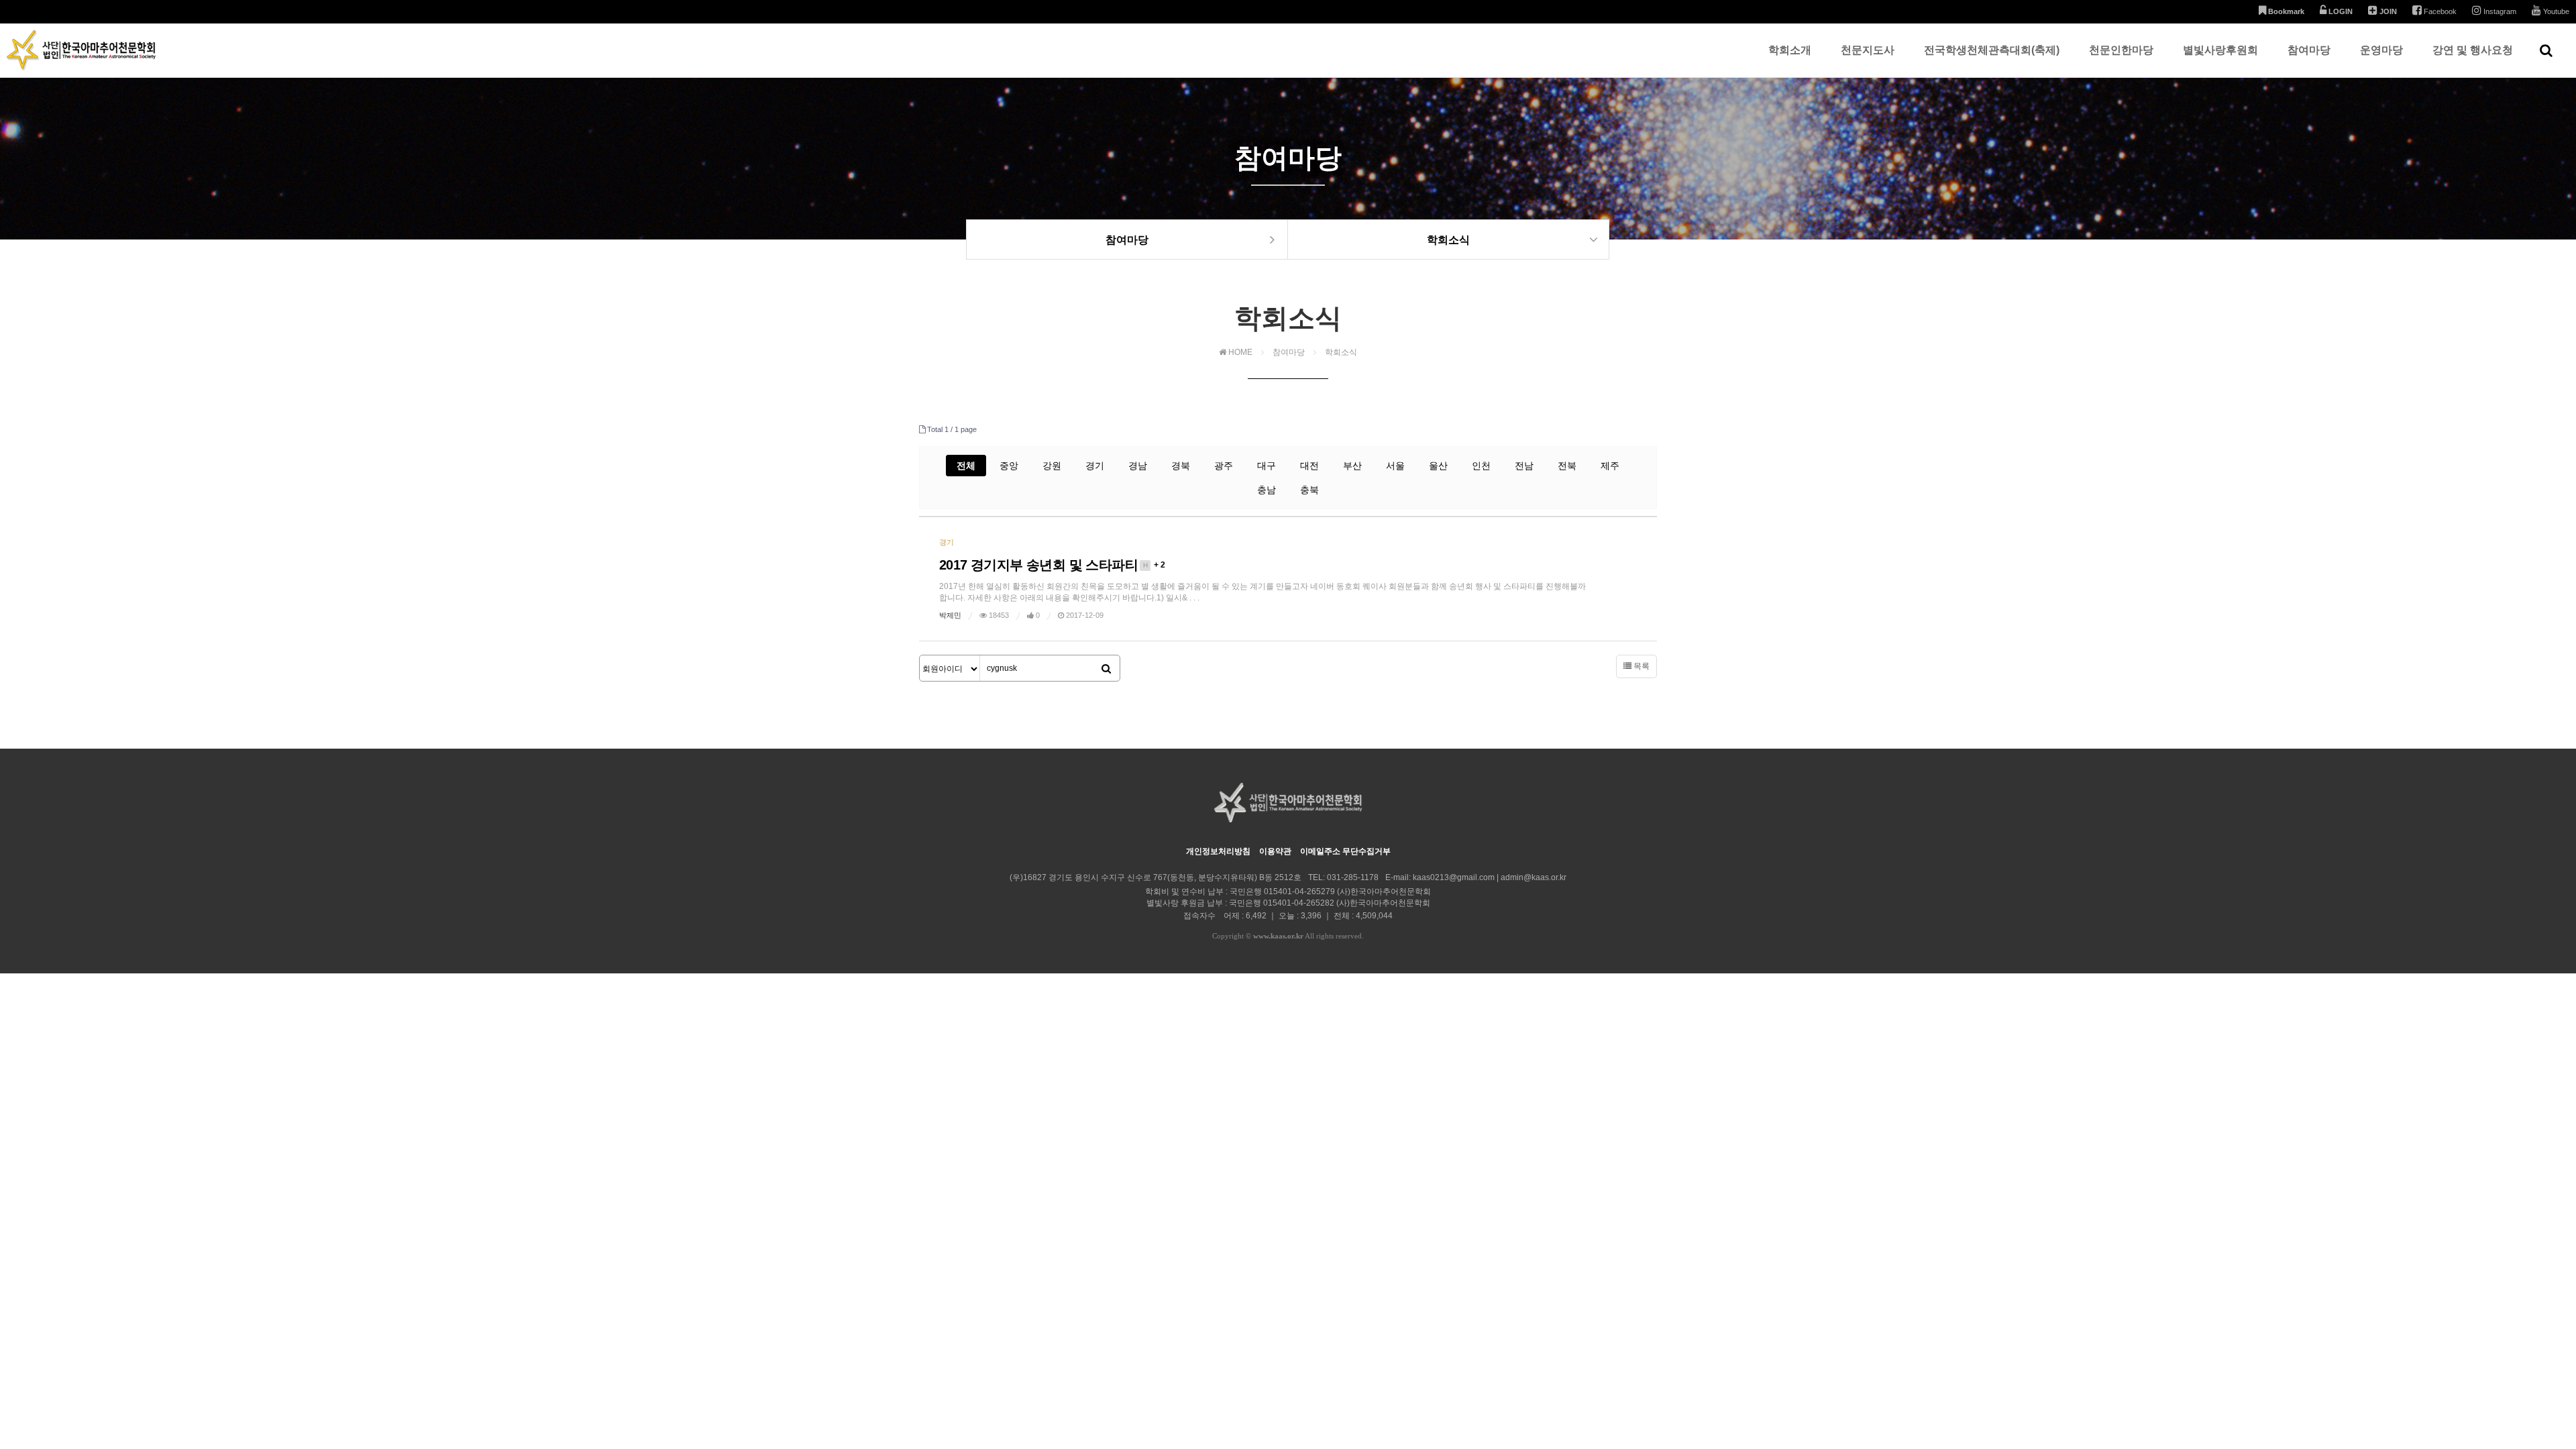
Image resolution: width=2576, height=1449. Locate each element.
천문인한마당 (2121, 50)
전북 (1567, 466)
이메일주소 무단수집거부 (1345, 851)
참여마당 (2309, 50)
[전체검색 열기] (2546, 50)
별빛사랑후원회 (2220, 50)
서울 (1395, 466)
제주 (1610, 466)
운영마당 (2381, 50)
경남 (1138, 466)
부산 (1352, 466)
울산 (1438, 466)
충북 (1309, 490)
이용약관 (1275, 851)
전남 (1524, 466)
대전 (1309, 466)
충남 (1267, 490)
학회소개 (1790, 50)
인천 (1481, 466)
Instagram (2499, 11)
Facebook (2439, 11)
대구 (1267, 466)
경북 (1181, 466)
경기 (1095, 466)
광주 (1224, 466)
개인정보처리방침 (1218, 851)
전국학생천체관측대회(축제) (1992, 50)
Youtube (2555, 11)
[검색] (1106, 669)
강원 (1052, 466)
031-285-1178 (1353, 877)
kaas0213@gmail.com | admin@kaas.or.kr (1490, 877)
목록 (1641, 666)
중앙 (1009, 466)
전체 (966, 466)
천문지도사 (1868, 50)
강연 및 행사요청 (2473, 50)
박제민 (950, 615)
